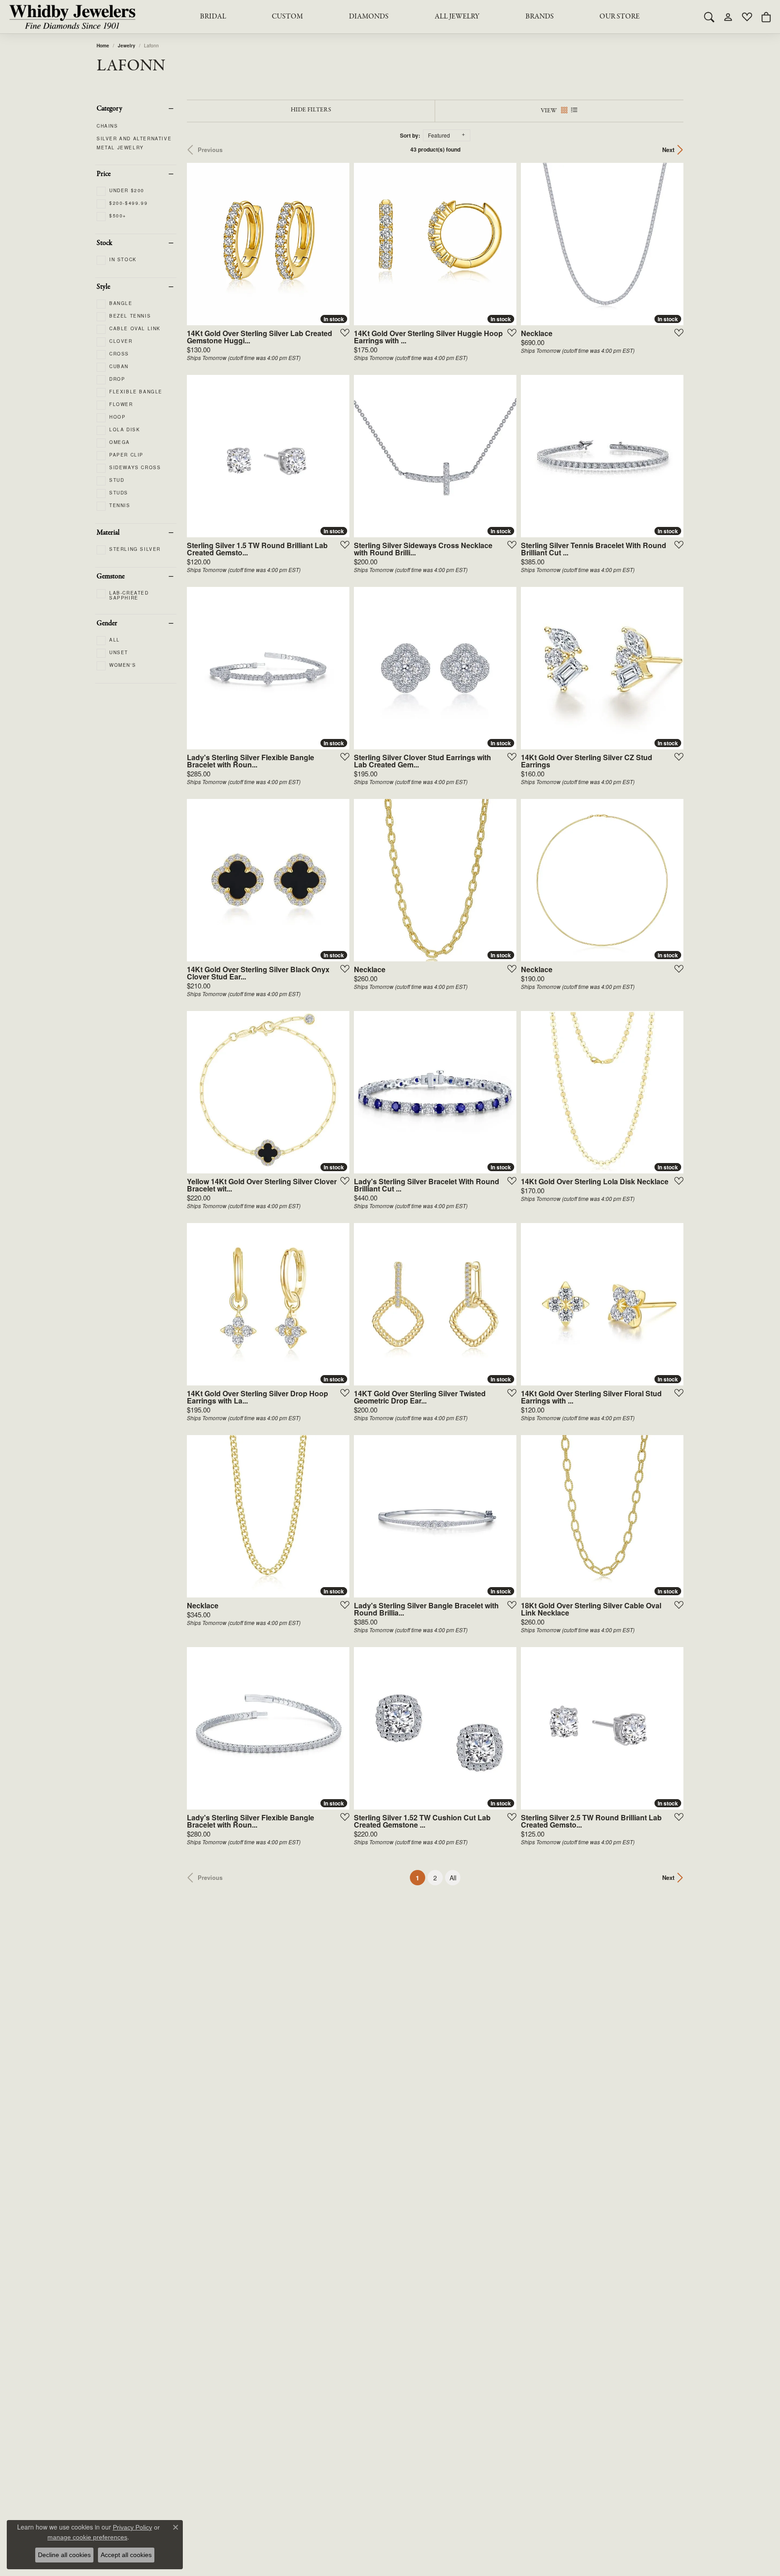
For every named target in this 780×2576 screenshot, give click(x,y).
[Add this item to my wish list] (342, 332)
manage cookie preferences (87, 2537)
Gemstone (111, 577)
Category (109, 109)
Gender (107, 623)
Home (103, 46)
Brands (540, 17)
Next (668, 150)
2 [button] (435, 1878)
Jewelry (127, 46)
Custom (287, 17)
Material (108, 533)
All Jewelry (457, 17)
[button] (709, 17)
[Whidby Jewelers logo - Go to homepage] (72, 17)
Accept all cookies (126, 2555)
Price (104, 174)
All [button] (453, 1878)
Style (103, 287)
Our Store (620, 17)
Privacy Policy (132, 2527)
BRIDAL (213, 17)
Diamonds (369, 17)
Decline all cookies (64, 2555)
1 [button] (420, 1877)
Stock (104, 243)
